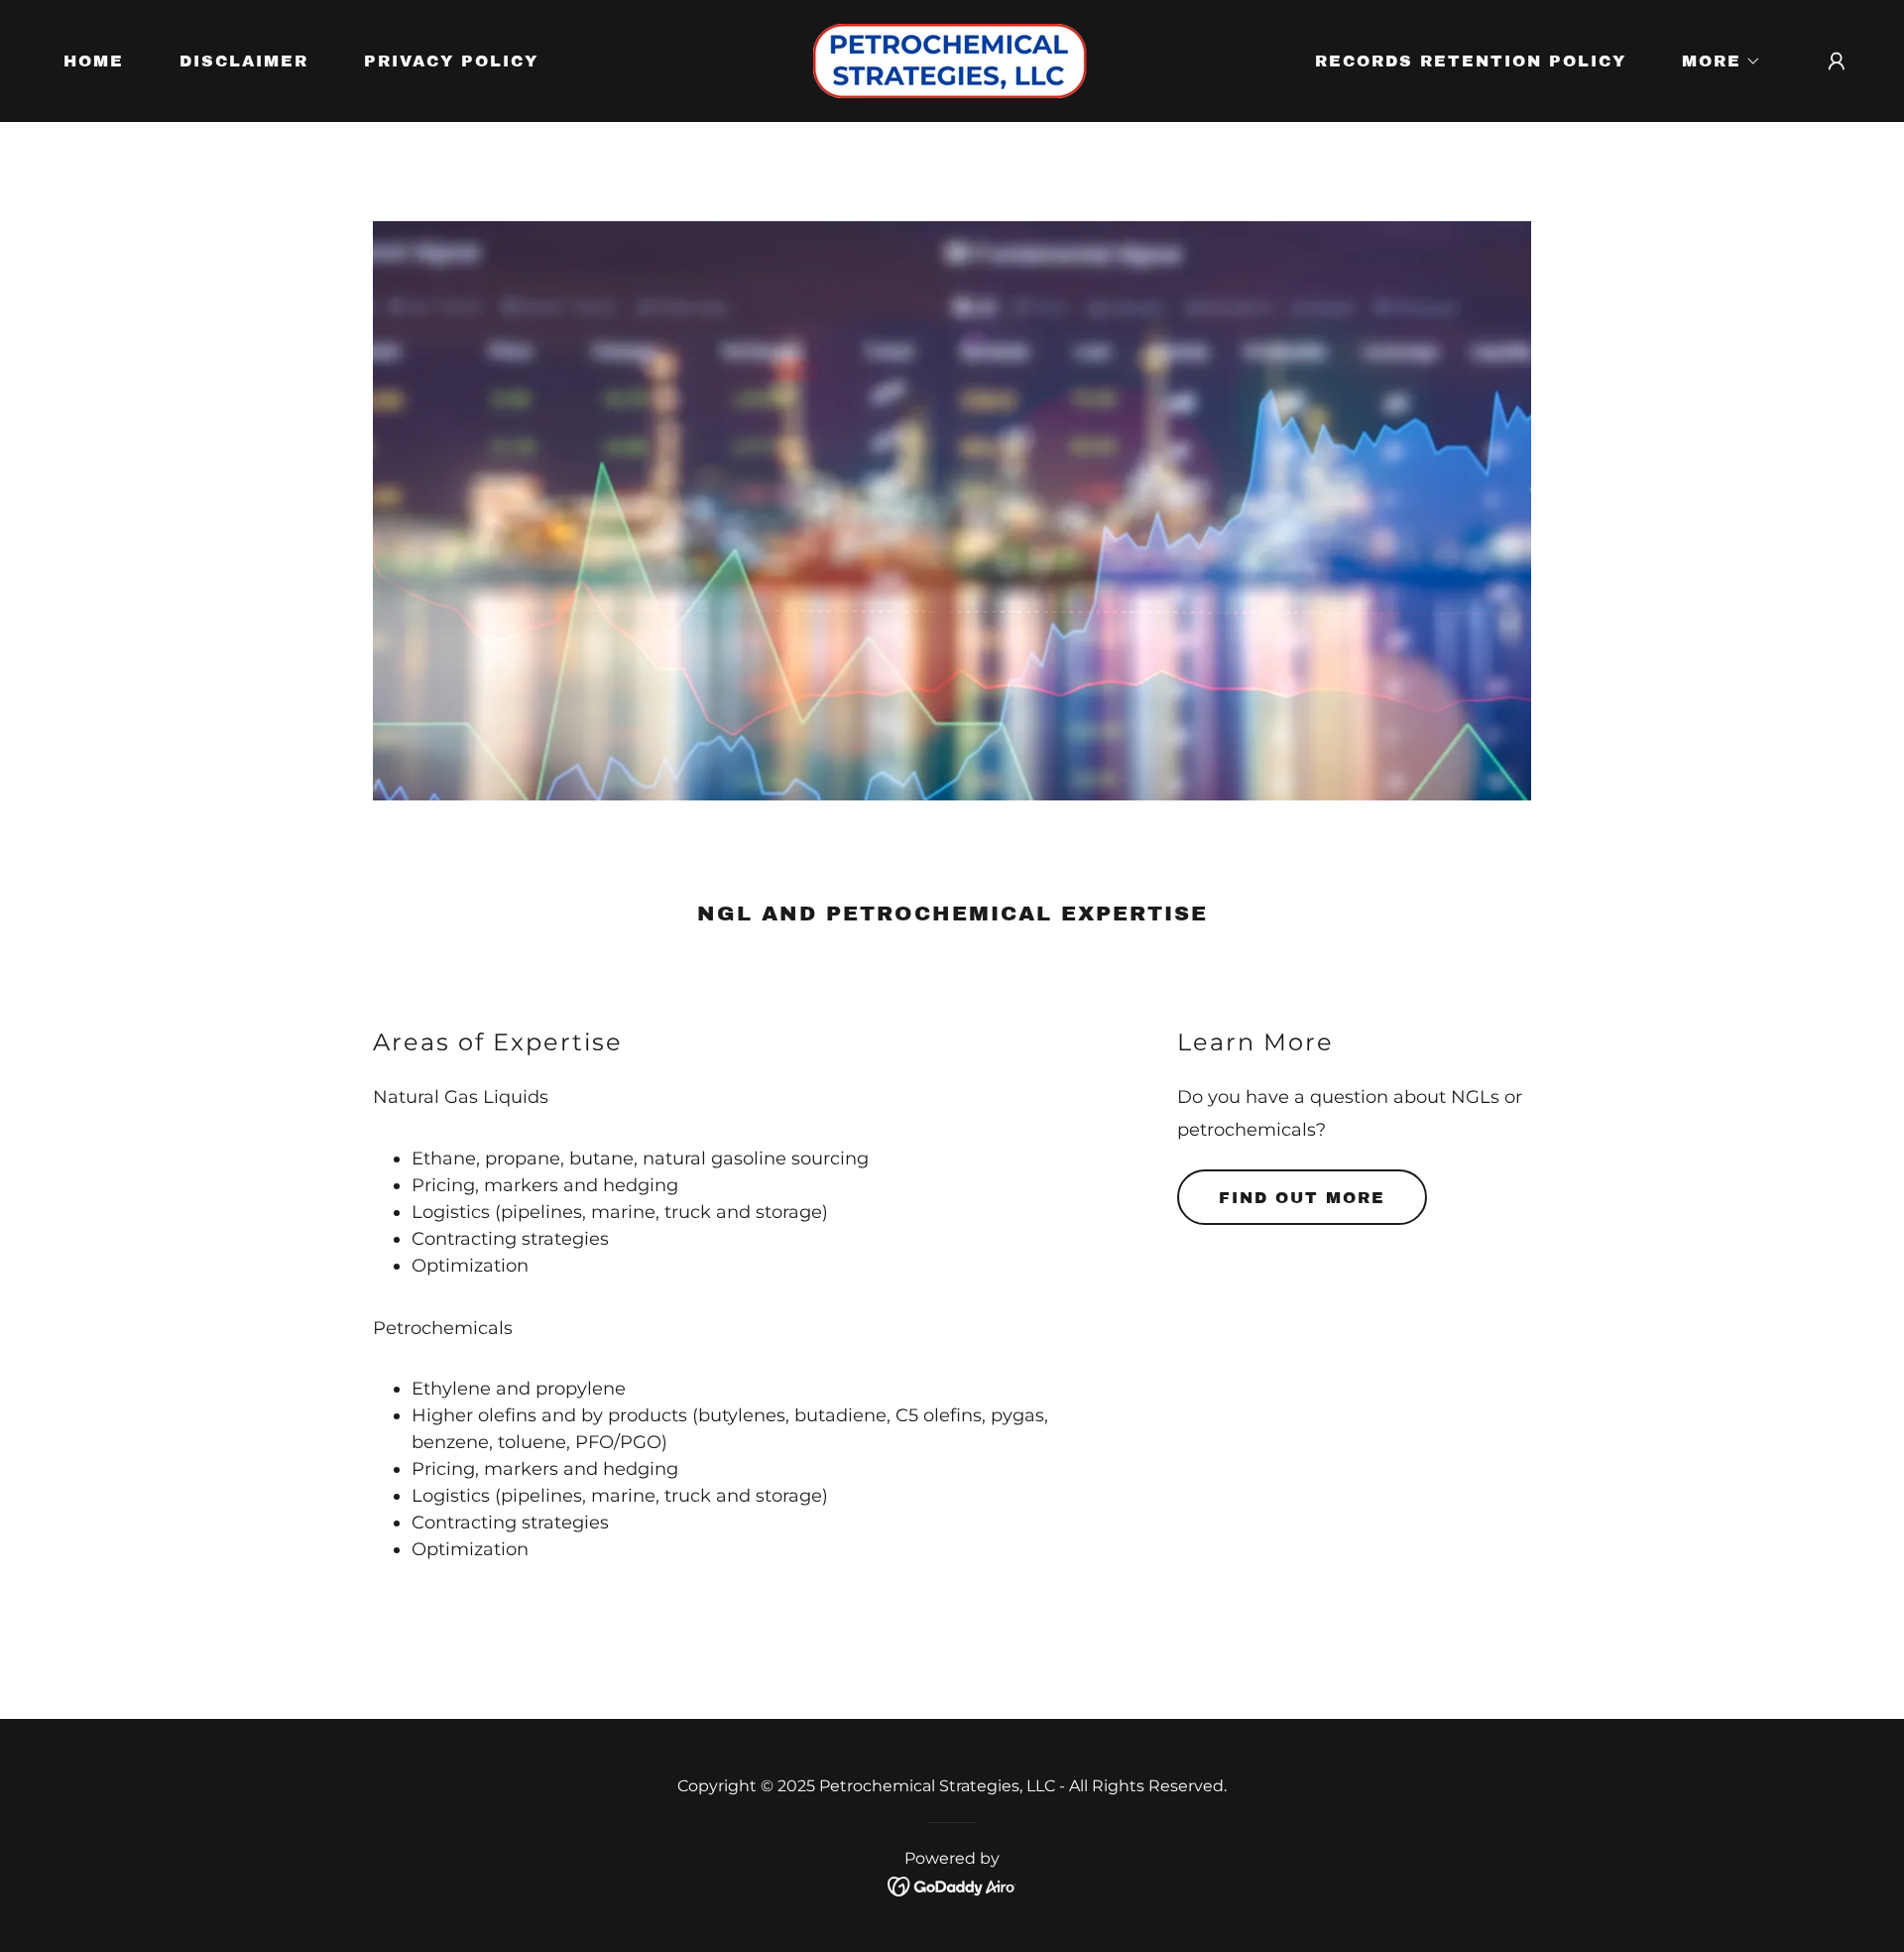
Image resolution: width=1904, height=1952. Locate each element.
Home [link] (94, 61)
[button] (1714, 61)
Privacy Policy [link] (451, 61)
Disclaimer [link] (244, 61)
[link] (952, 60)
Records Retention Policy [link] (1471, 61)
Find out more (1302, 1198)
